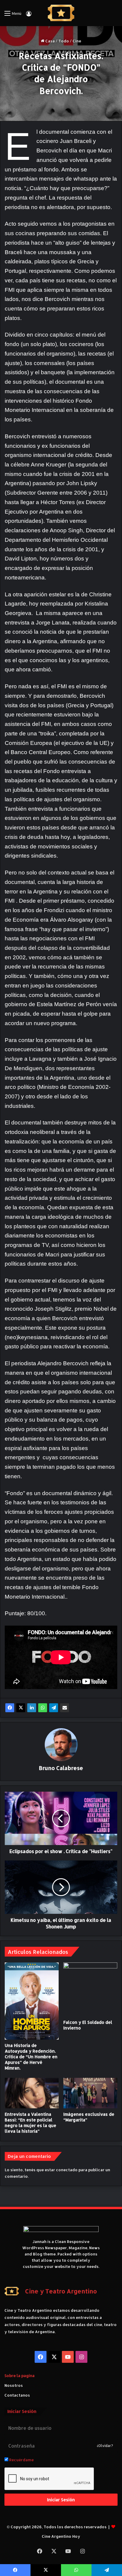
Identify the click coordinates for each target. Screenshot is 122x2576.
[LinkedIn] (32, 1708)
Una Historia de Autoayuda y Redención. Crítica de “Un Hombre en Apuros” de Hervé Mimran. (31, 2057)
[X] (21, 1708)
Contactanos (17, 2395)
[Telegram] (54, 1708)
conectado (67, 2170)
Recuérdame (21, 2460)
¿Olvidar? (105, 2446)
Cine (77, 41)
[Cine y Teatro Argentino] (61, 13)
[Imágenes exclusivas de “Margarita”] (90, 2093)
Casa (50, 41)
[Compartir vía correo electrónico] (65, 1708)
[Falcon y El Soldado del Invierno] (90, 1989)
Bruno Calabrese (61, 1768)
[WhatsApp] (43, 1708)
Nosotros (14, 2385)
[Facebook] (10, 1708)
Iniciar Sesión (61, 2500)
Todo (64, 41)
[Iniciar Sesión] (29, 16)
